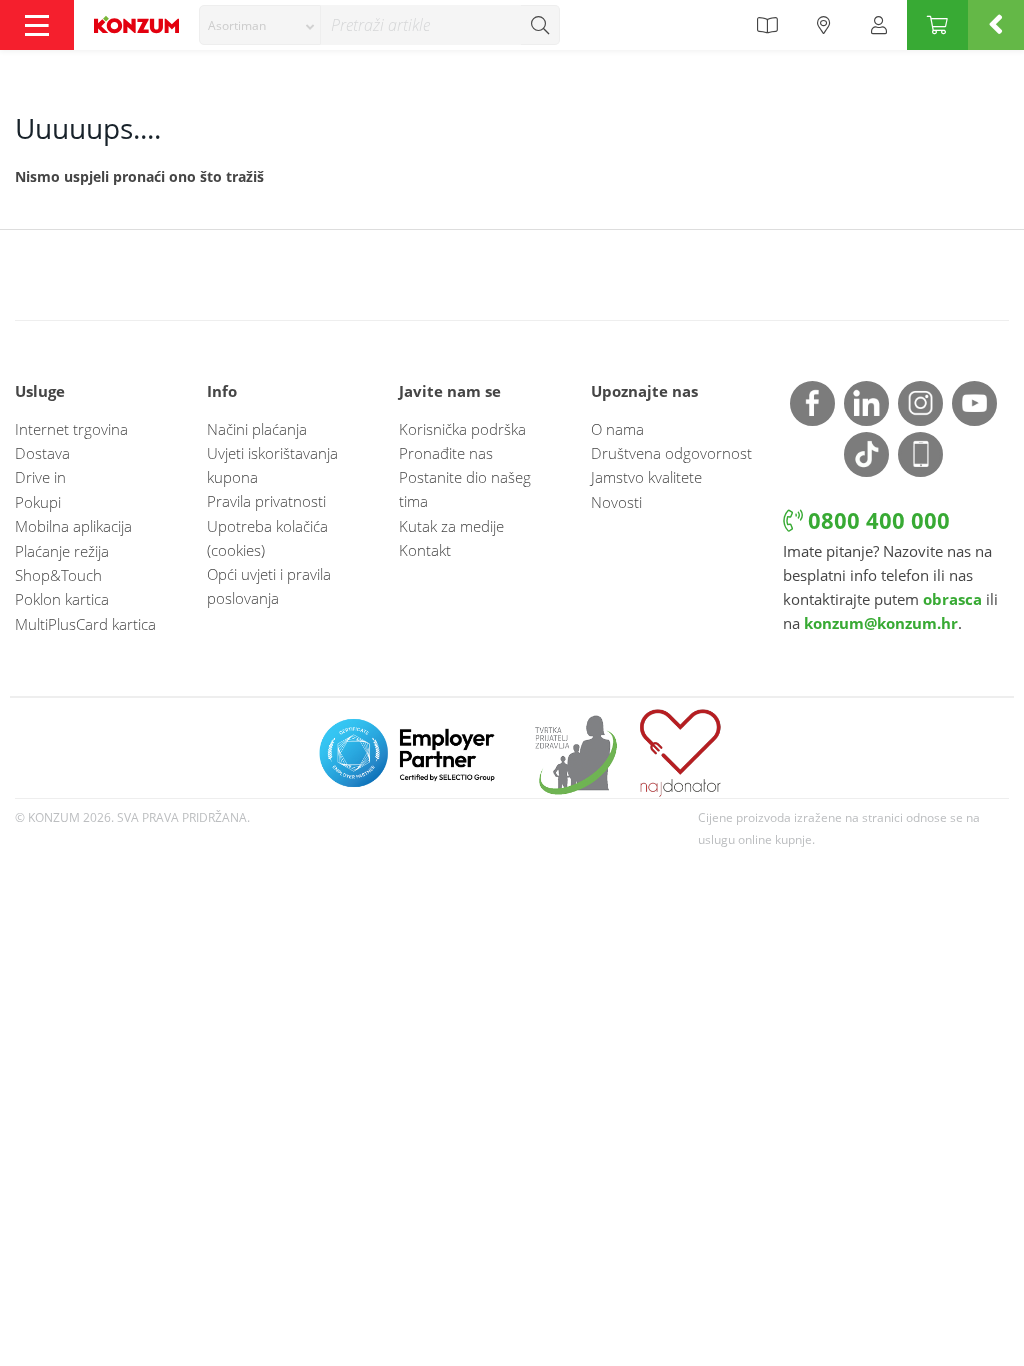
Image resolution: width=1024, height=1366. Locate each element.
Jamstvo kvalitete (646, 477)
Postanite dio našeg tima (465, 489)
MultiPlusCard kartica (85, 624)
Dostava (42, 453)
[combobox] (260, 25)
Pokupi (38, 502)
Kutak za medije (451, 526)
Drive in (40, 477)
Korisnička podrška (462, 429)
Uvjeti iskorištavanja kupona (272, 465)
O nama (617, 429)
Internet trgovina (71, 429)
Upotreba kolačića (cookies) (267, 538)
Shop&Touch (58, 575)
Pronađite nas (446, 453)
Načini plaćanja (257, 429)
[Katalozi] (767, 25)
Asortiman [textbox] (237, 25)
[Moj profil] (879, 25)
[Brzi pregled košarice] (996, 25)
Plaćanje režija (62, 551)
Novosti (616, 502)
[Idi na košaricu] (937, 25)
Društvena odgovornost (671, 453)
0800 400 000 (876, 520)
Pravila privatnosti (266, 501)
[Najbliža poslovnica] (824, 25)
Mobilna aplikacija (73, 526)
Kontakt (425, 550)
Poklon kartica (62, 599)
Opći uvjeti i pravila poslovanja (269, 586)
